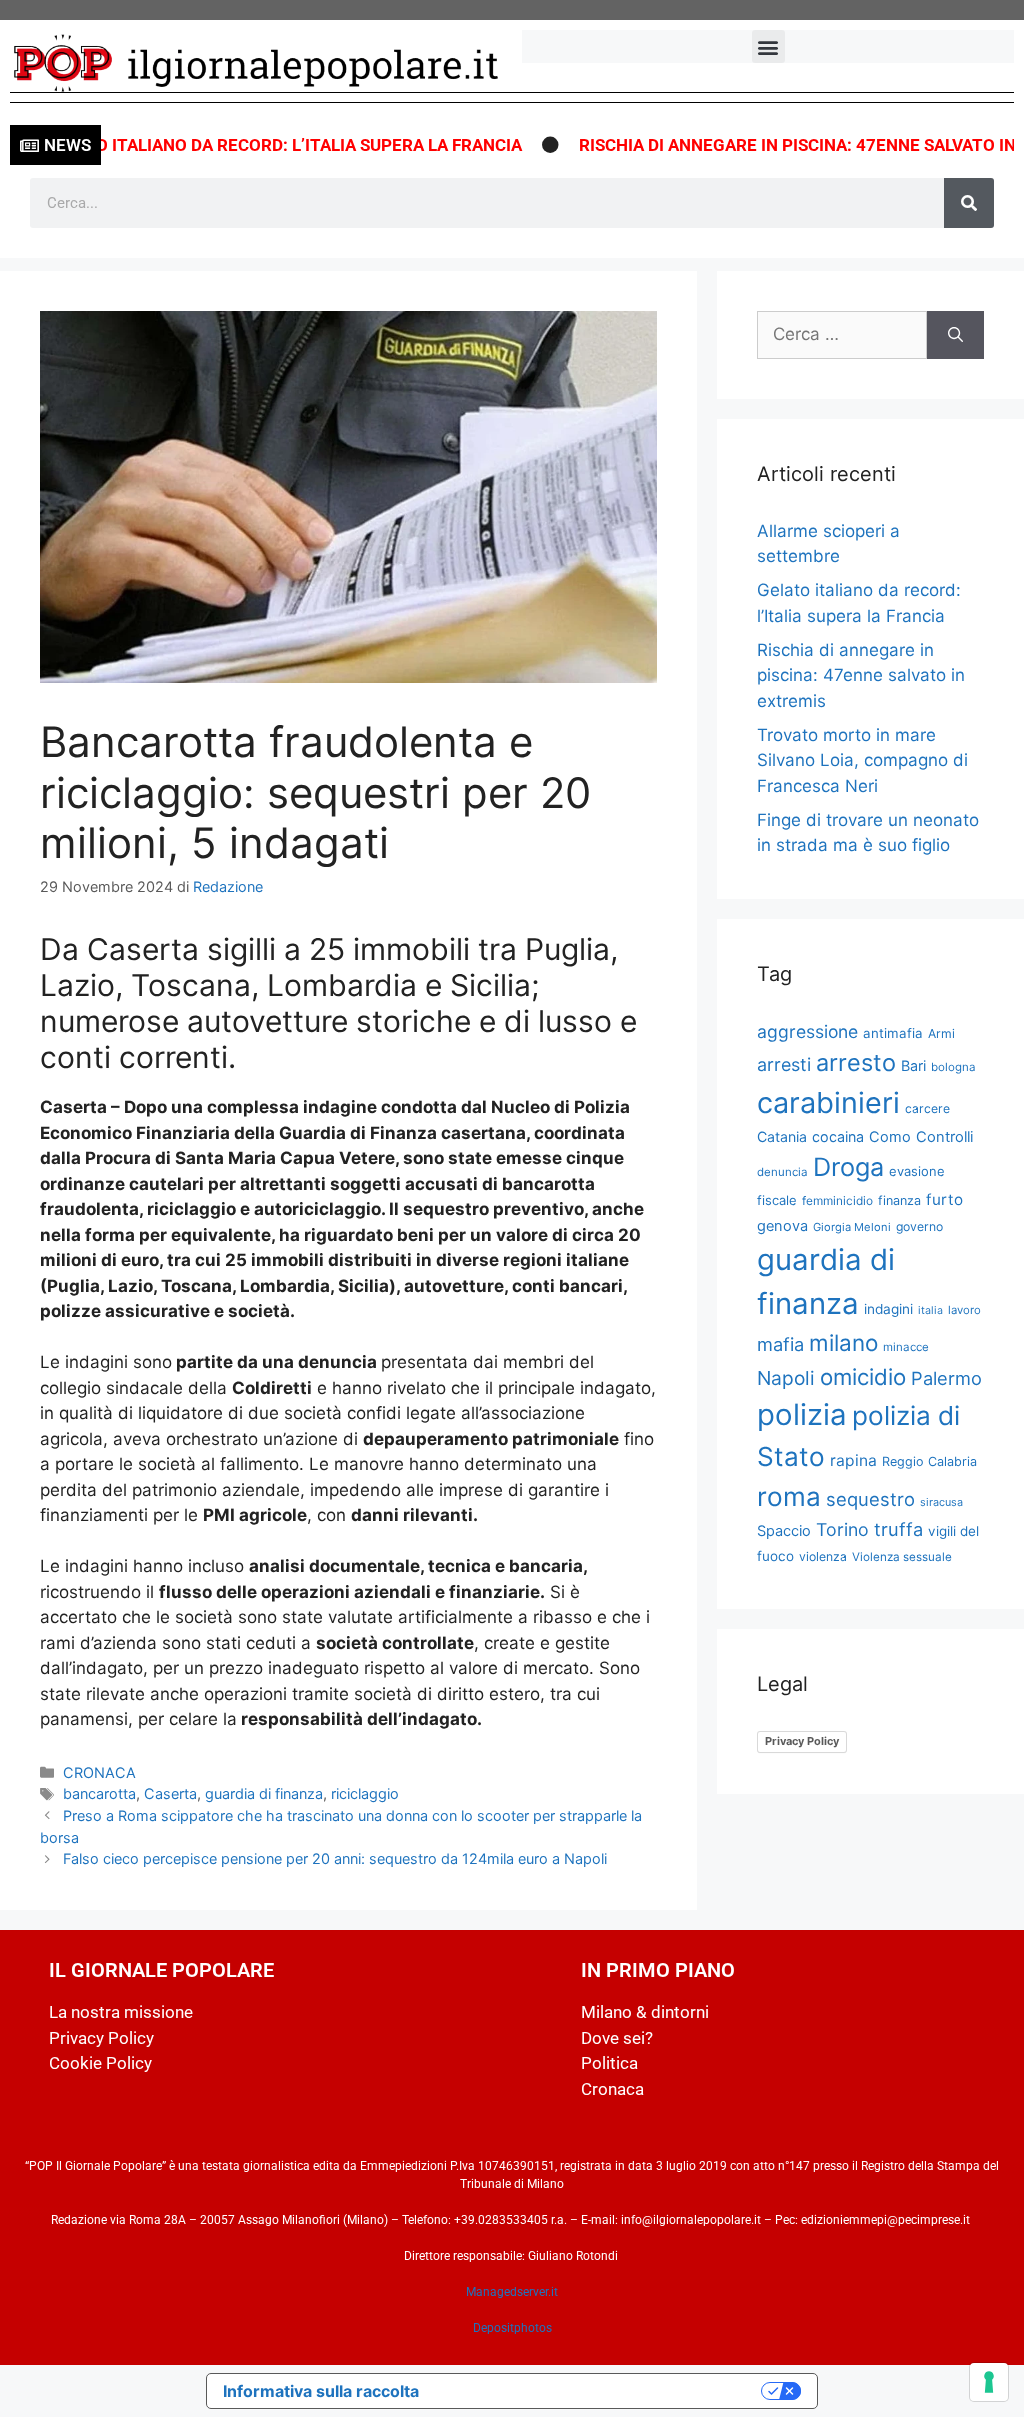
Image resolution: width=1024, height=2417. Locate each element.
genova (782, 1226)
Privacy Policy (802, 1741)
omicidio (863, 1376)
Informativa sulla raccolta (321, 2391)
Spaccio (784, 1531)
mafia (780, 1344)
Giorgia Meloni (852, 1227)
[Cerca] (969, 203)
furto (944, 1199)
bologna (953, 1067)
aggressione (807, 1031)
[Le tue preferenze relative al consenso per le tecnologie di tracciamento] (989, 2382)
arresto (856, 1062)
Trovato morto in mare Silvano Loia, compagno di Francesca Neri (862, 760)
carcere (927, 1108)
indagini (888, 1309)
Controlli (944, 1137)
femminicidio (837, 1200)
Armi (941, 1033)
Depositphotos (512, 2328)
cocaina (838, 1136)
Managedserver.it (512, 2292)
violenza (823, 1556)
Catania (782, 1136)
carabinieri (828, 1102)
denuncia (782, 1172)
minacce (906, 1347)
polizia (802, 1414)
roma (789, 1496)
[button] (768, 46)
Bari (913, 1065)
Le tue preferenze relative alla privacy (600, 2391)
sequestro (870, 1499)
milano (843, 1342)
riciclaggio (365, 1793)
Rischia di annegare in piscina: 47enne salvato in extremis (861, 675)
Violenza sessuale (902, 1557)
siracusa (941, 1502)
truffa (898, 1529)
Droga (848, 1167)
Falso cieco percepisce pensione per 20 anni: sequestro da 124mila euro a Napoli (335, 1858)
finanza (899, 1200)
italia (930, 1310)
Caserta (170, 1793)
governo (919, 1226)
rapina (853, 1460)
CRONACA (99, 1772)
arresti (784, 1064)
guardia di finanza (264, 1793)
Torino (842, 1529)
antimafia (893, 1033)
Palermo (946, 1378)
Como (890, 1137)
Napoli (786, 1378)
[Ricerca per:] (842, 335)
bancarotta (99, 1793)
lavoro (964, 1310)
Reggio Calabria (929, 1461)
